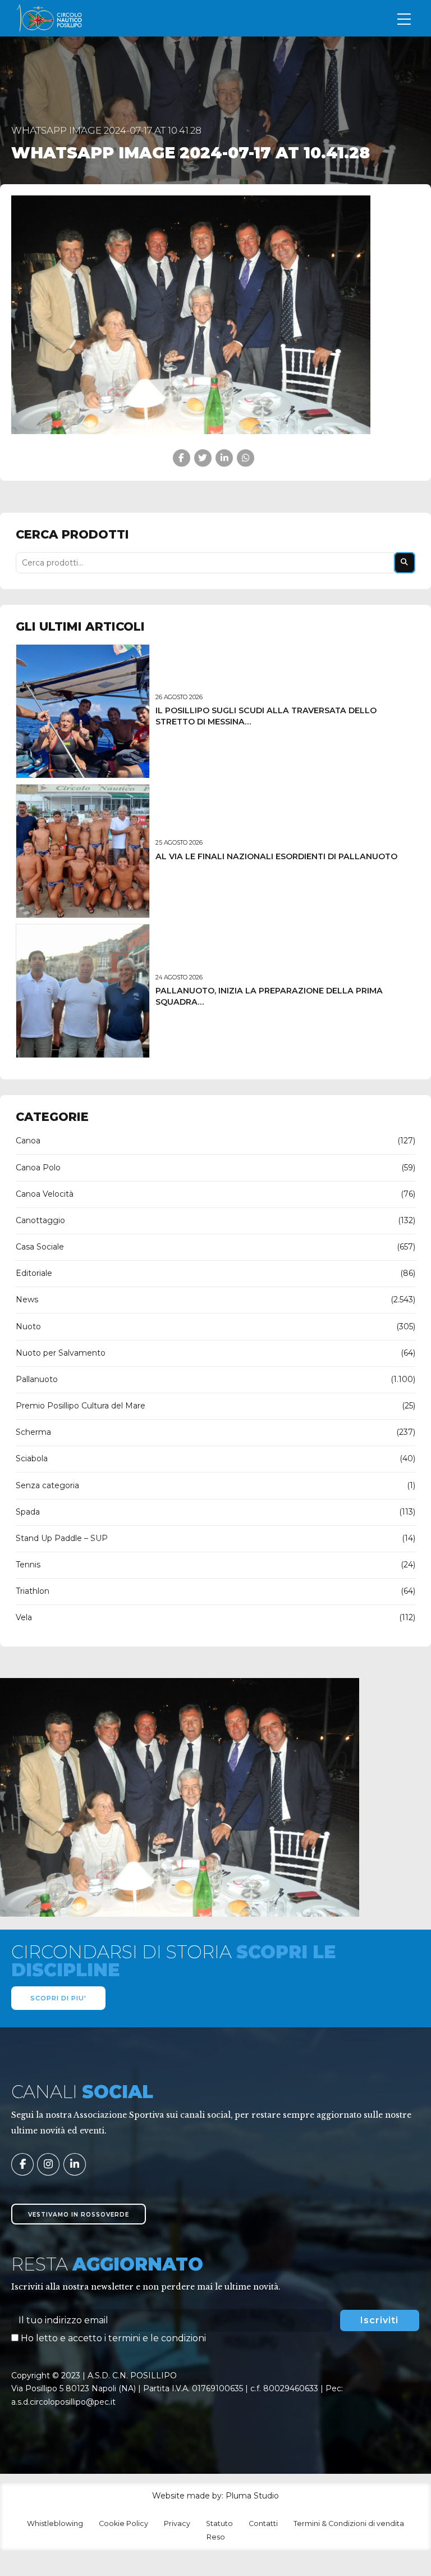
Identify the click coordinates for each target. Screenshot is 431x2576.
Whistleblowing (55, 2523)
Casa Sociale (40, 1247)
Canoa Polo (38, 1168)
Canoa (28, 1141)
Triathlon (33, 1591)
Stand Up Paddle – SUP (62, 1538)
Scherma (33, 1432)
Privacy (177, 2523)
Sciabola (32, 1458)
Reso (216, 2537)
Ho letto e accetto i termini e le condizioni (113, 2338)
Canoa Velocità (45, 1194)
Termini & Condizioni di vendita (349, 2523)
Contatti (263, 2523)
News (27, 1300)
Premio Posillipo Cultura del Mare (81, 1406)
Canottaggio (40, 1220)
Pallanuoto (37, 1379)
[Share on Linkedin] (224, 458)
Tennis (28, 1565)
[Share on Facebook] (182, 458)
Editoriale (34, 1273)
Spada (28, 1512)
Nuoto (28, 1326)
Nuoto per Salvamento (61, 1353)
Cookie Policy (123, 2523)
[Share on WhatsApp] (246, 458)
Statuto (219, 2523)
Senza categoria (47, 1485)
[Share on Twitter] (203, 458)
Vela (24, 1617)
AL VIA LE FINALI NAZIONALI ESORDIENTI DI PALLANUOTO (276, 856)
